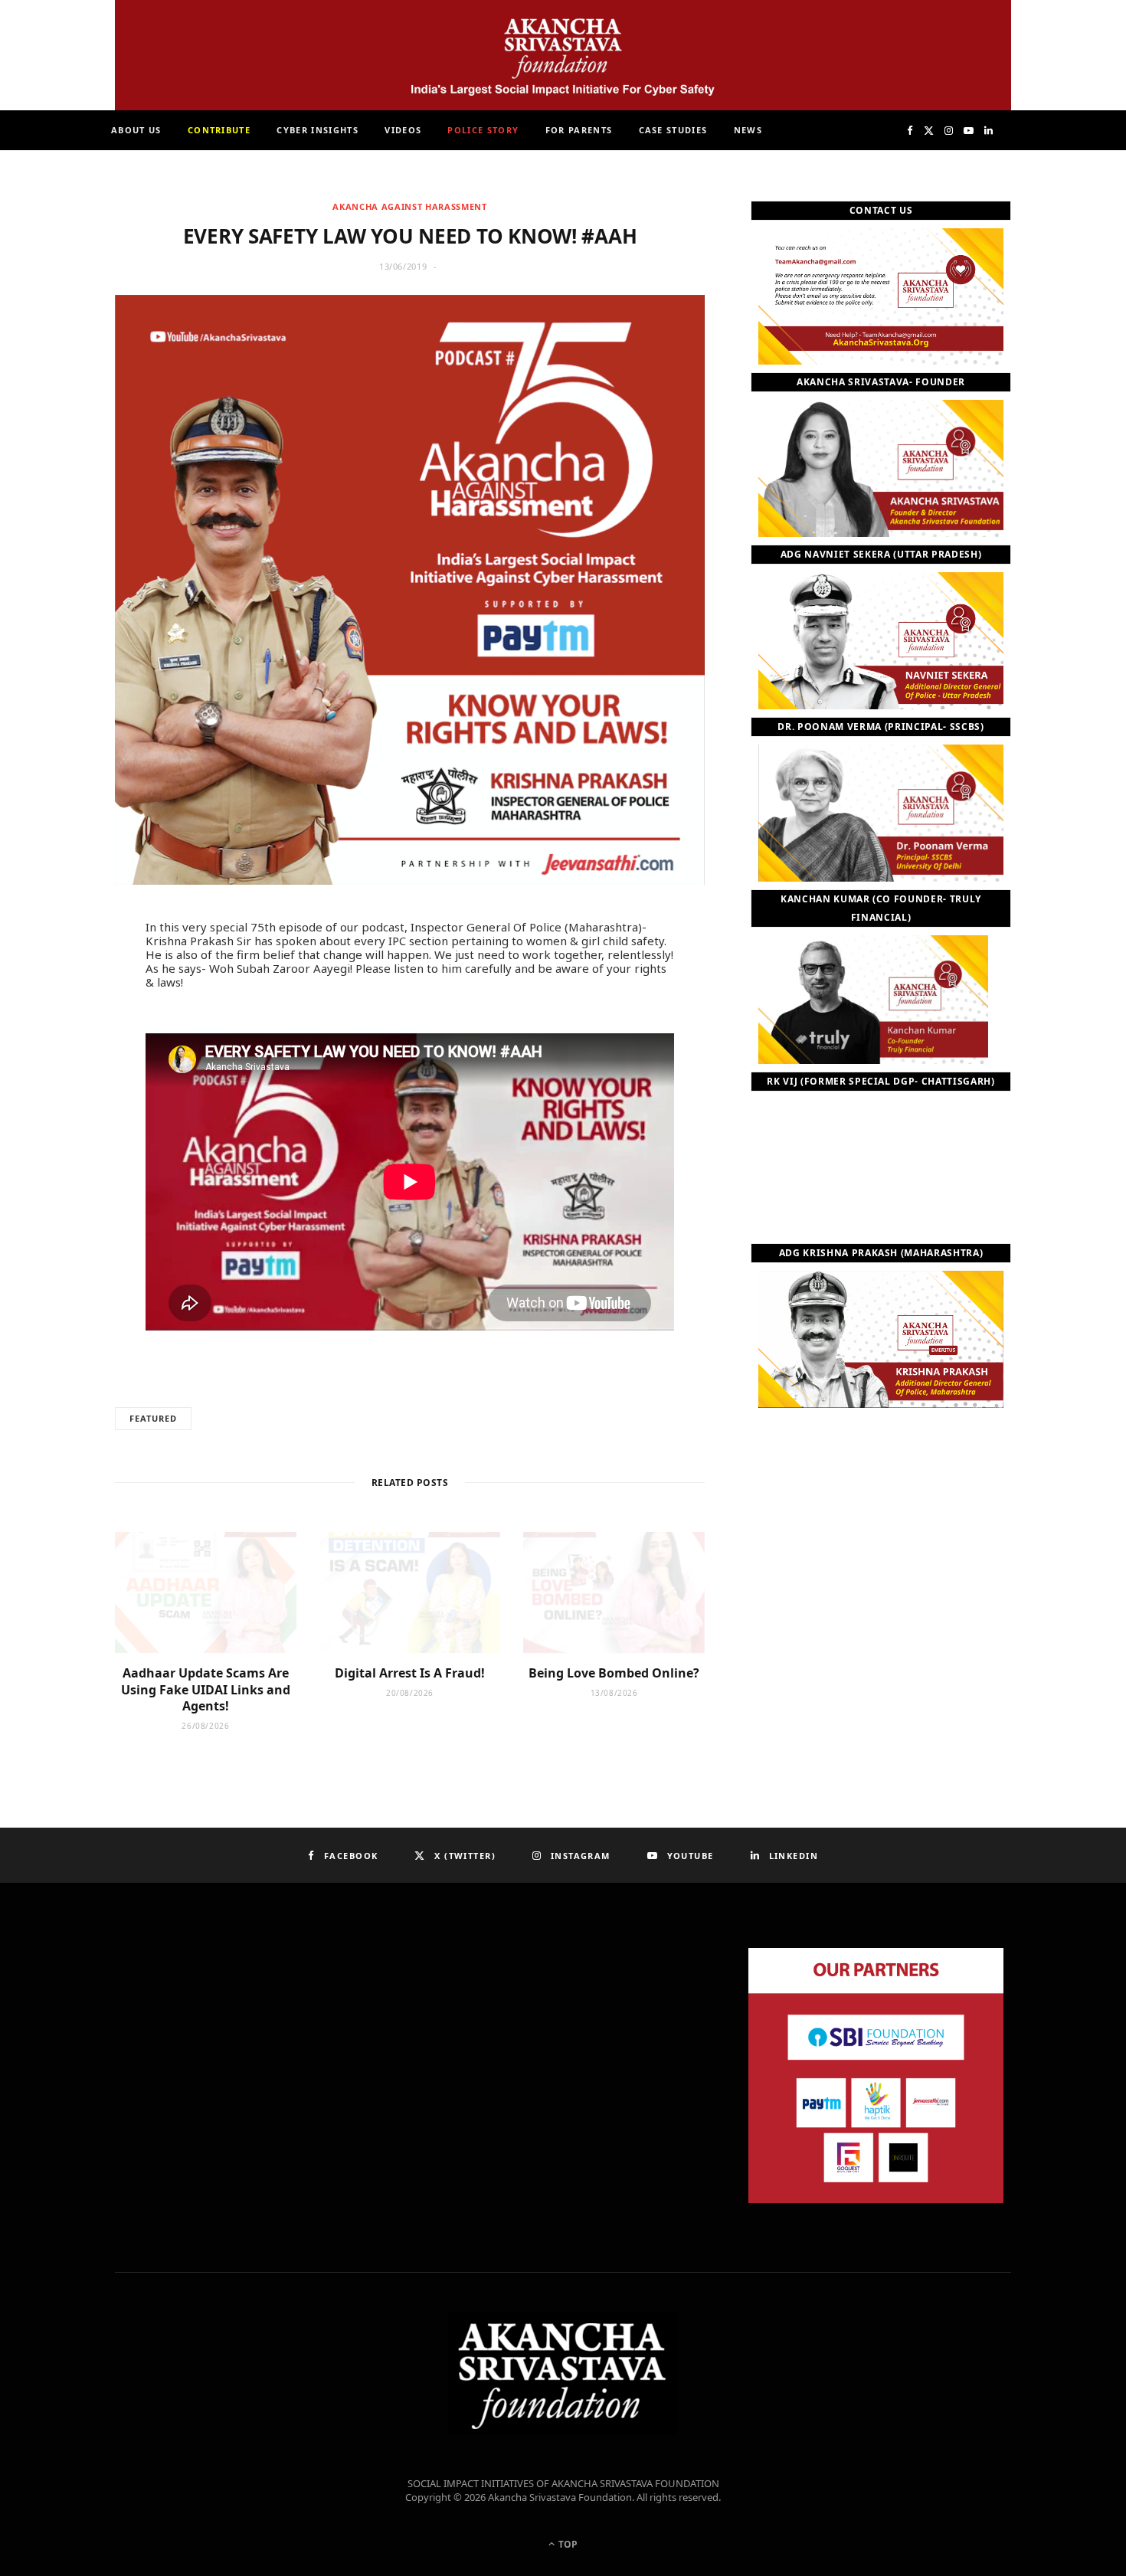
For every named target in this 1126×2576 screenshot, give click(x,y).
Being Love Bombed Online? (614, 1673)
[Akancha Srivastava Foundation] (563, 55)
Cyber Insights (317, 130)
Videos (403, 130)
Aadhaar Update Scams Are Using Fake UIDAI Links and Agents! (206, 1689)
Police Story (483, 130)
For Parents (579, 130)
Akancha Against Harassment (409, 206)
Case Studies (673, 130)
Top (567, 2544)
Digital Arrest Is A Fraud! (410, 1673)
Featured (153, 1418)
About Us (136, 130)
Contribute (219, 130)
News (748, 130)
